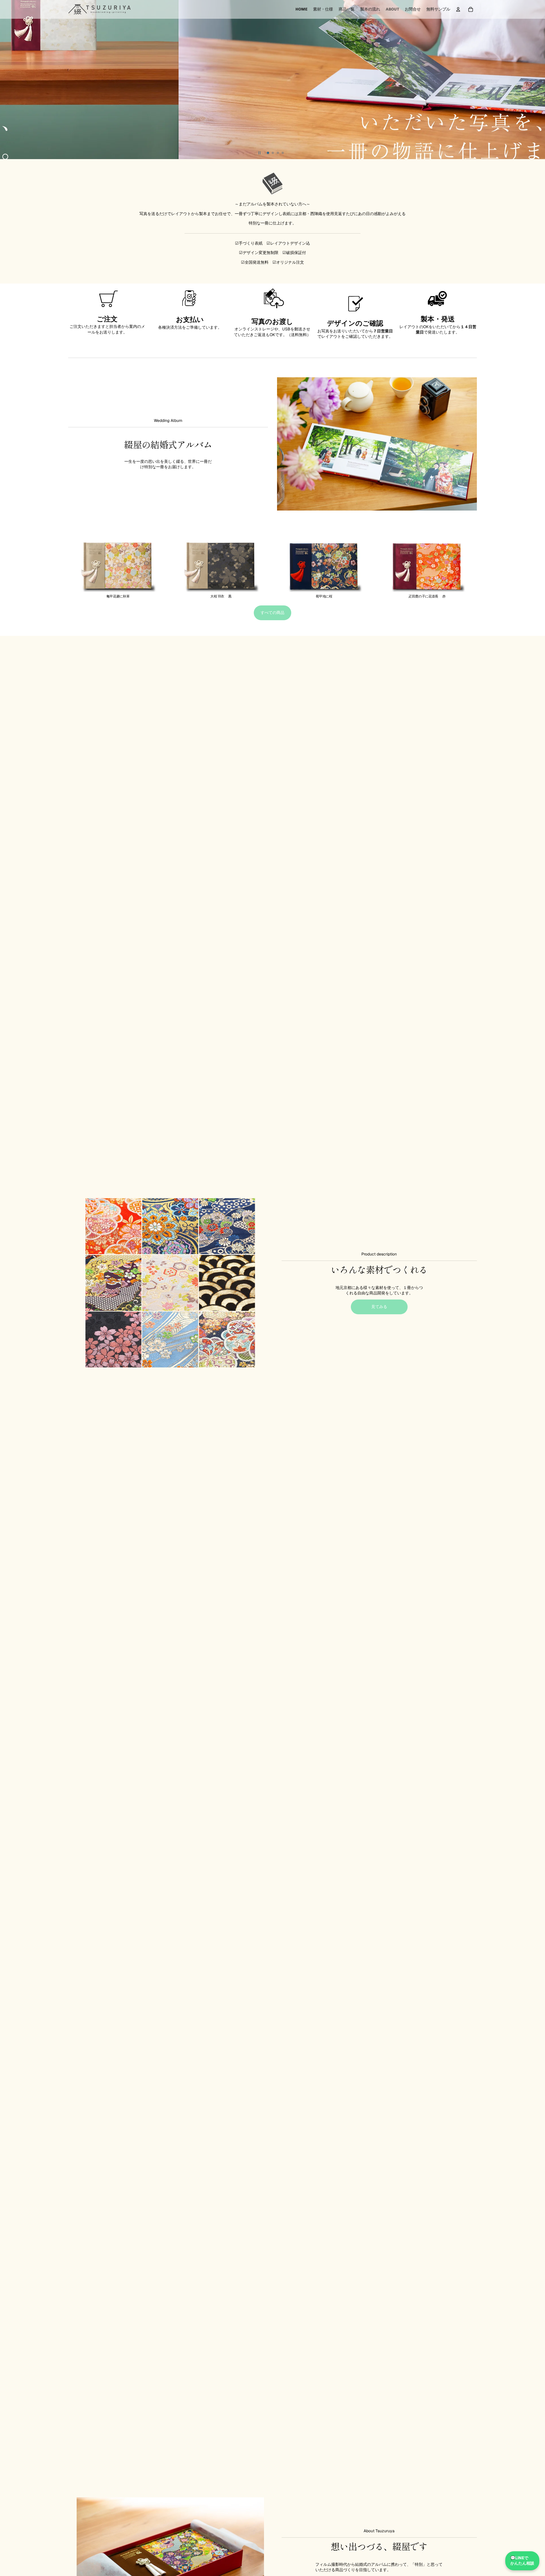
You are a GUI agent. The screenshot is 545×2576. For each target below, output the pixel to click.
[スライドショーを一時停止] (259, 153)
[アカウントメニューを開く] (458, 9)
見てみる (379, 1307)
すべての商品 (272, 613)
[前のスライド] (7, 80)
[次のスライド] (538, 80)
